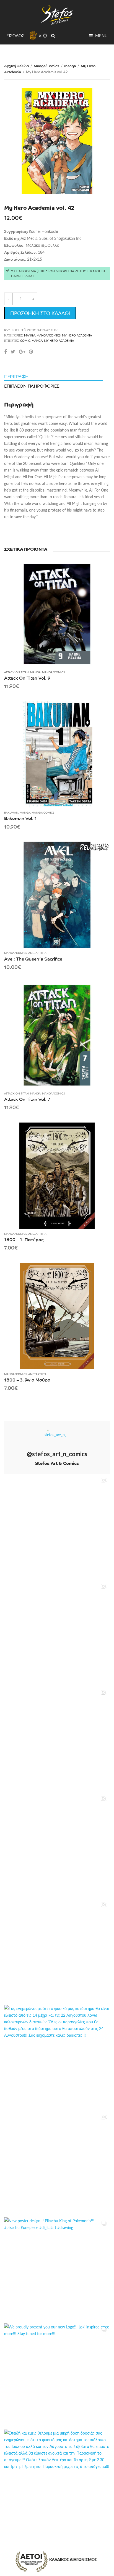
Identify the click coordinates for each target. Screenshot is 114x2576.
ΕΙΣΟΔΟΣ (15, 35)
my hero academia (59, 341)
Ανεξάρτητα (37, 953)
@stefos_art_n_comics (57, 1454)
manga (37, 341)
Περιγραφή (16, 376)
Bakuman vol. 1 (20, 818)
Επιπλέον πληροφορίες (32, 386)
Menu (101, 35)
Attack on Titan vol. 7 (27, 1099)
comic (25, 341)
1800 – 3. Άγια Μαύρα (27, 1380)
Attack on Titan (16, 672)
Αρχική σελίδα (16, 66)
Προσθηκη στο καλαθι (40, 313)
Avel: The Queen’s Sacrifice (33, 959)
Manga (70, 66)
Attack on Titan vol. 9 (27, 678)
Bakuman (11, 812)
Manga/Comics (46, 66)
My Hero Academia (77, 335)
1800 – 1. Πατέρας (24, 1239)
